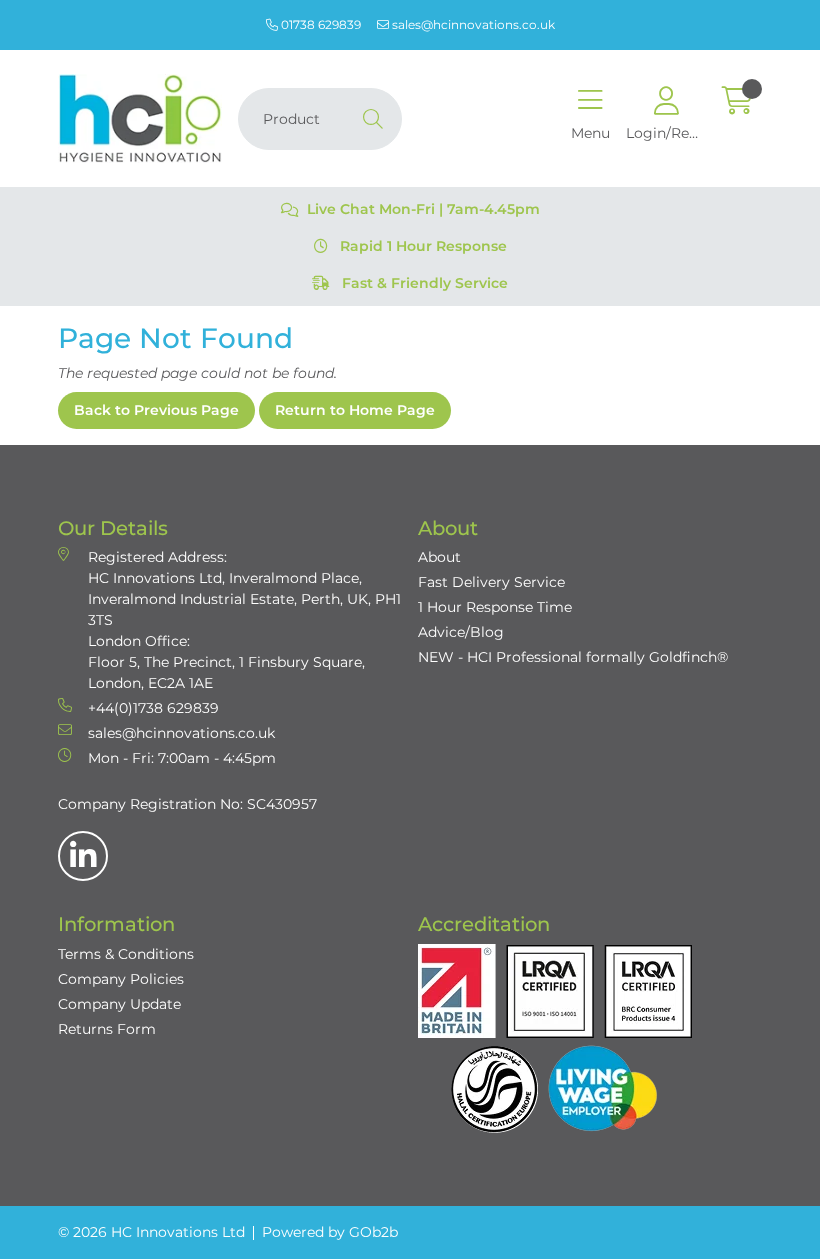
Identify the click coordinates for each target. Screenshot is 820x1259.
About (439, 557)
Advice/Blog (461, 632)
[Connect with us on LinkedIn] (83, 856)
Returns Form (107, 1029)
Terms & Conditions (126, 954)
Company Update (119, 1004)
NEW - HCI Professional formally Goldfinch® (573, 657)
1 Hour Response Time (495, 607)
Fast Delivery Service (491, 582)
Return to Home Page (355, 410)
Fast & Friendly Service (423, 283)
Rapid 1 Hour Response (421, 246)
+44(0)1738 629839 (153, 708)
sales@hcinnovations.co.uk (472, 24)
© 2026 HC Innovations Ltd (151, 1232)
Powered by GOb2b (330, 1232)
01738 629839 (319, 24)
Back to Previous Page (156, 410)
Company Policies (121, 979)
